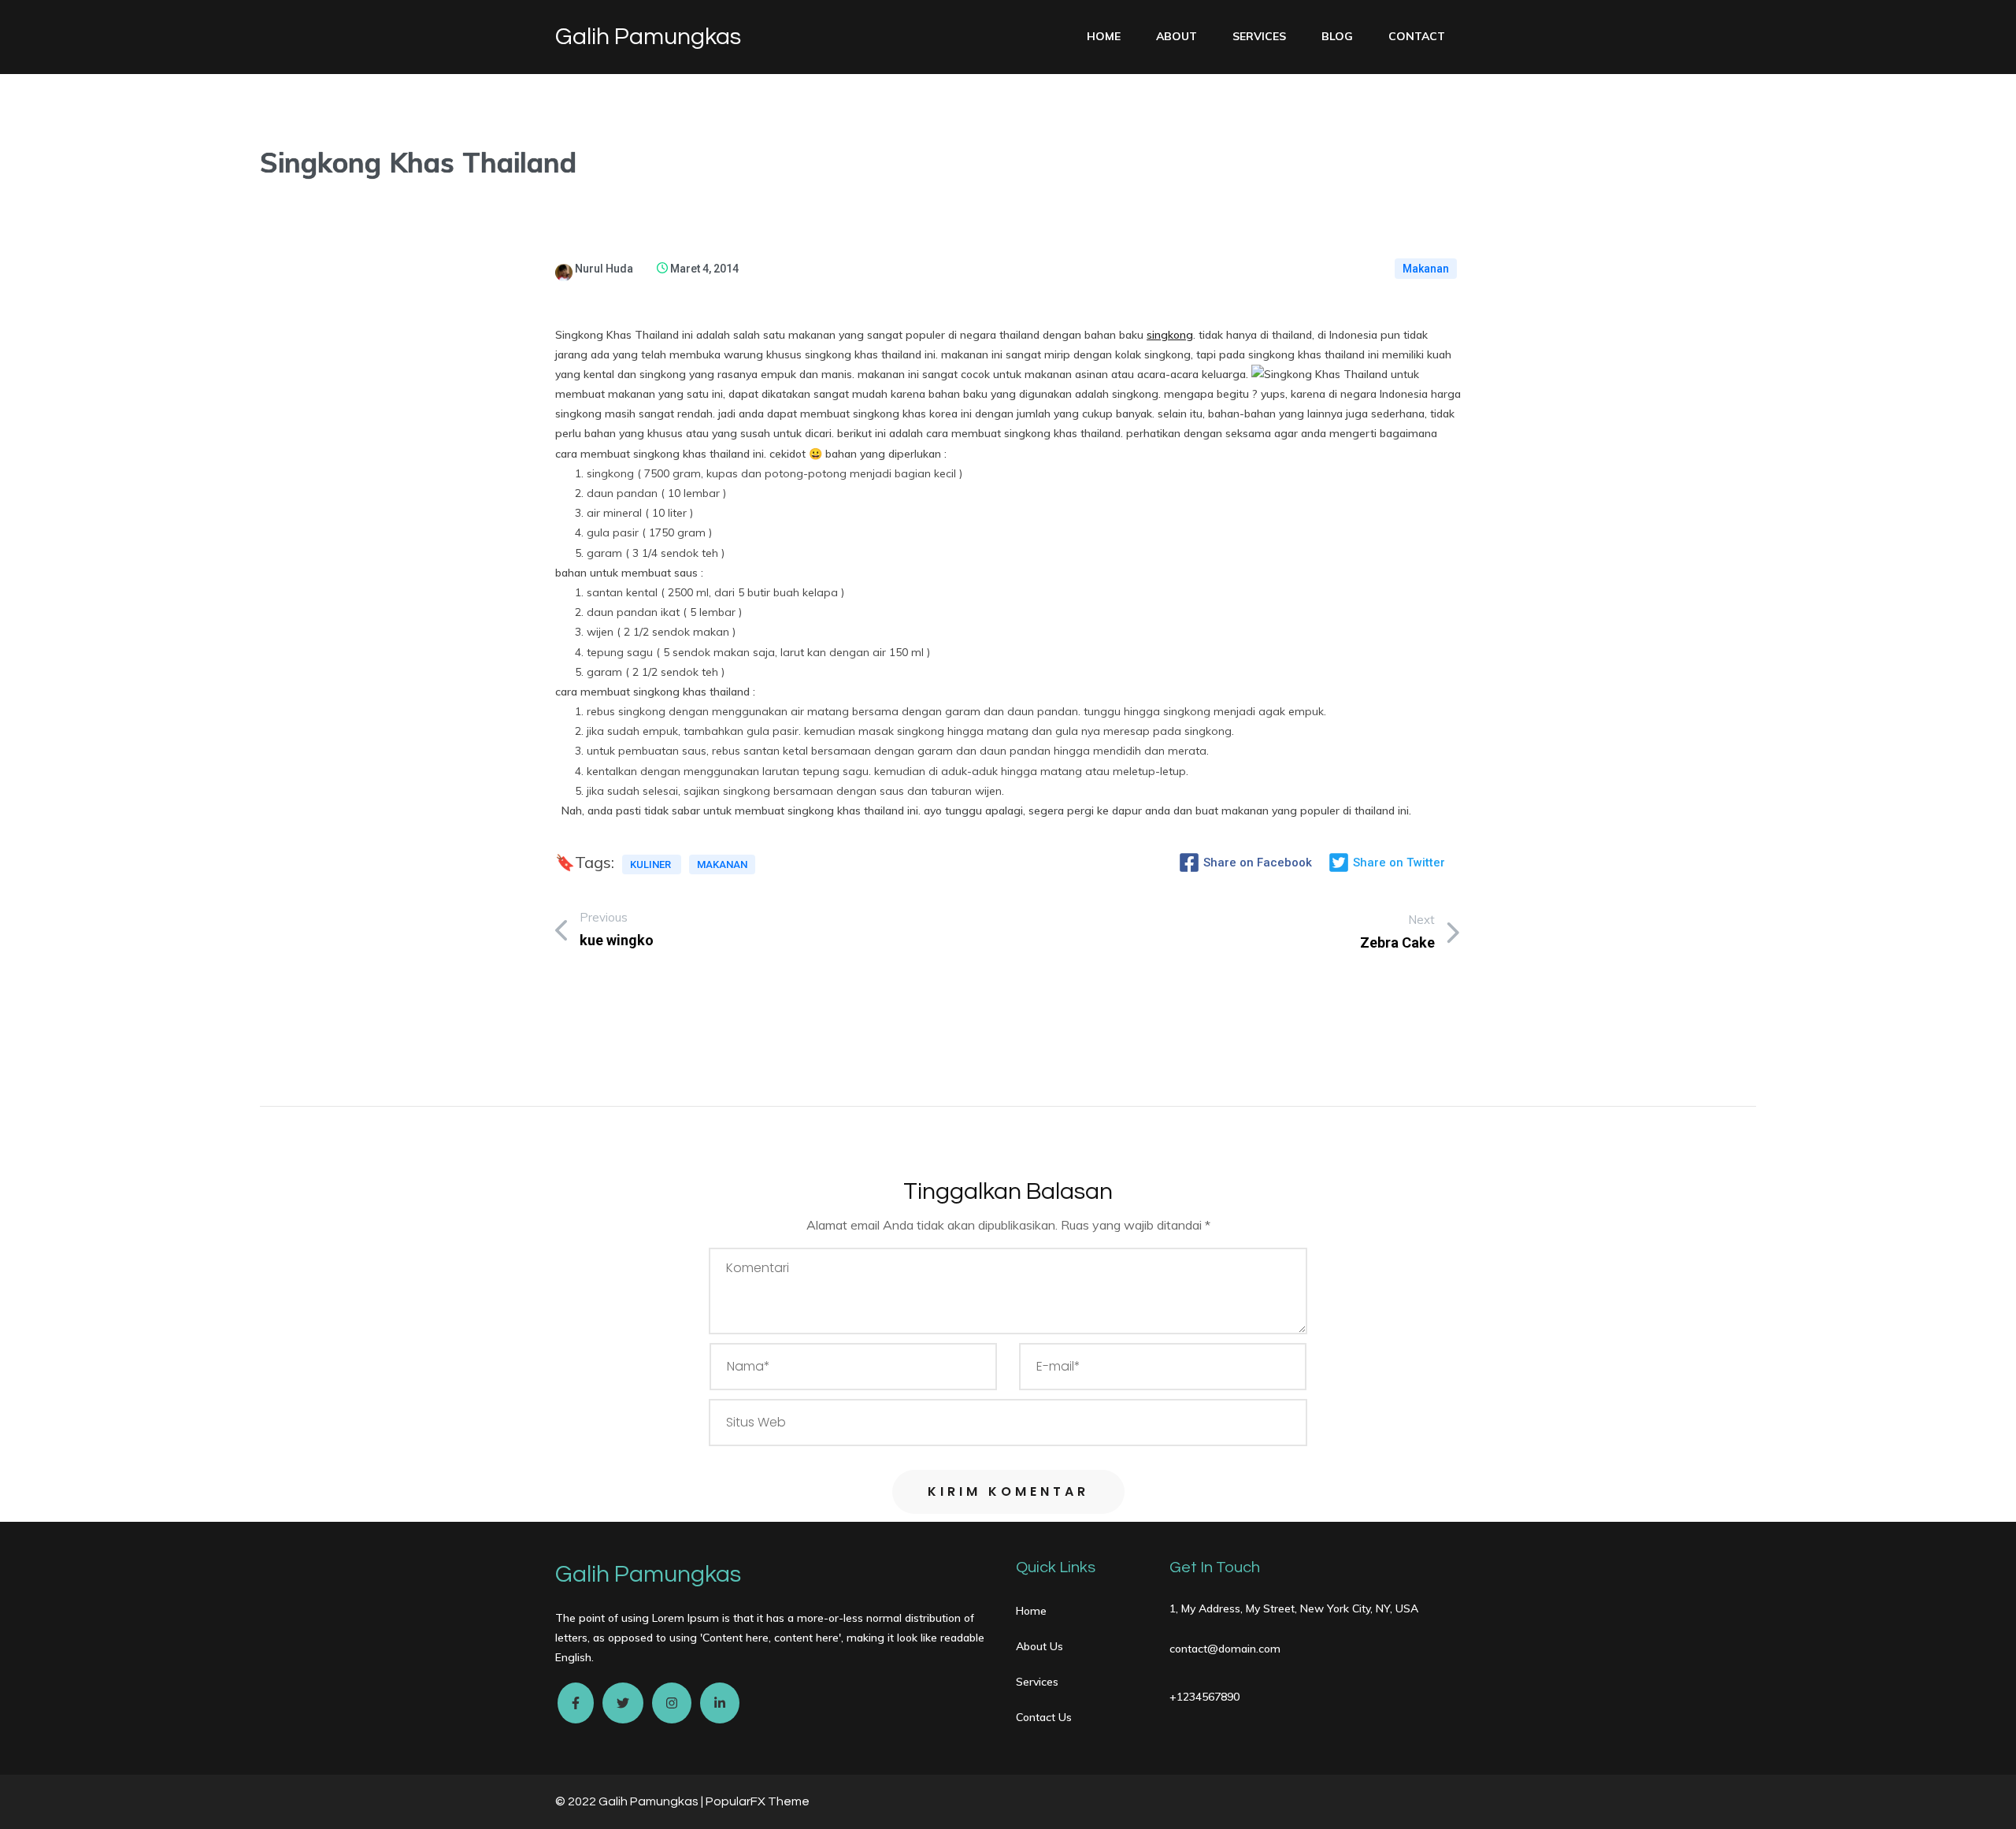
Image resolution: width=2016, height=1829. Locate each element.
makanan (722, 864)
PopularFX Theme (758, 1801)
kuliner (652, 864)
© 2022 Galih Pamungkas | (630, 1801)
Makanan (1426, 269)
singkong (1170, 335)
